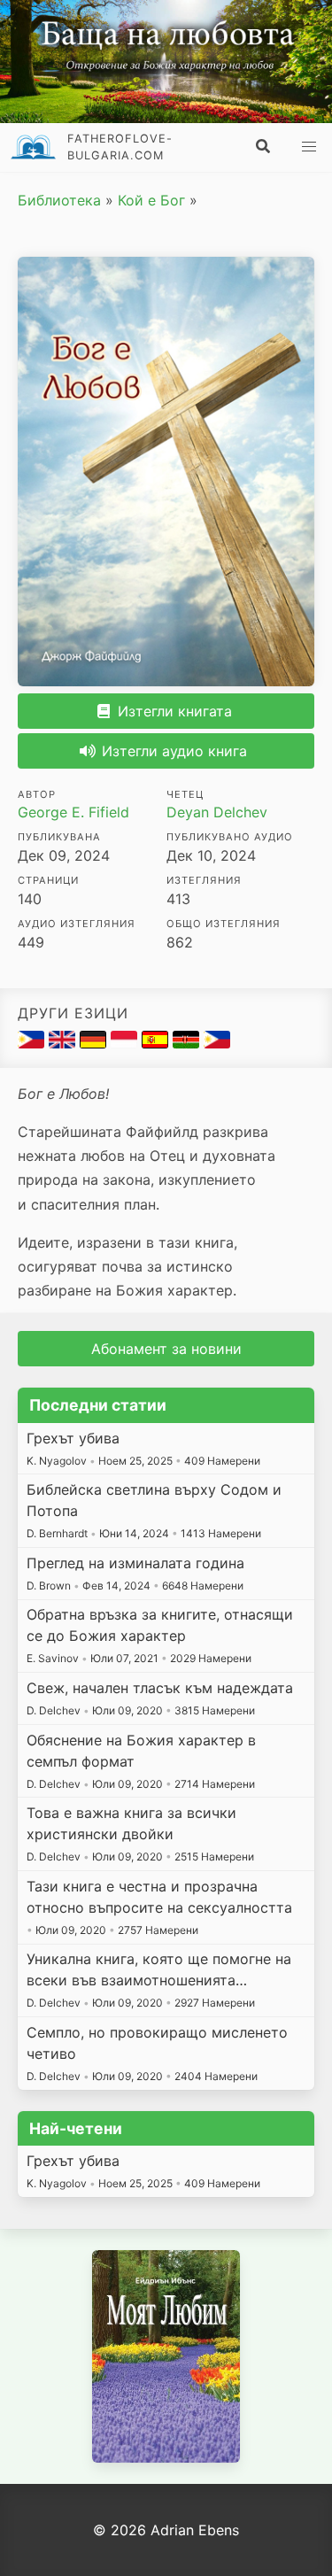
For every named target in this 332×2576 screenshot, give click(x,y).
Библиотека (59, 200)
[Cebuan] (33, 1043)
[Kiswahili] (188, 1043)
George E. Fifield (73, 812)
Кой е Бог (151, 200)
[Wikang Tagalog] (217, 1043)
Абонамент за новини (166, 1349)
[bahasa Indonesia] (126, 1043)
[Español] (157, 1043)
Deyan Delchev (217, 812)
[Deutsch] (95, 1043)
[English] (64, 1043)
